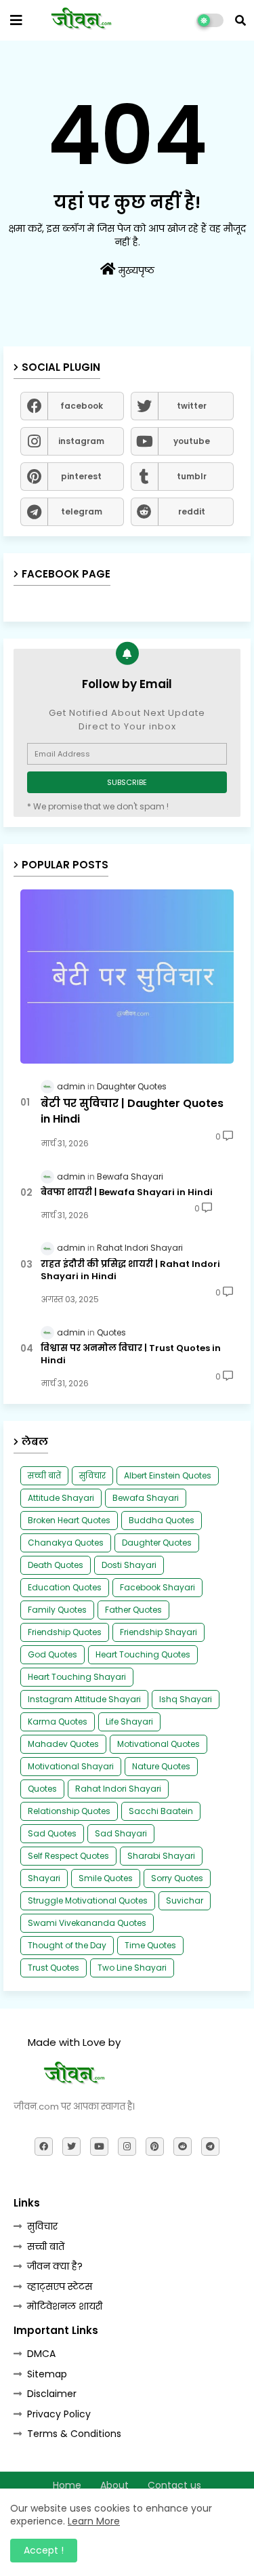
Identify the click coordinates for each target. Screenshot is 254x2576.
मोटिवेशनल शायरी (65, 2306)
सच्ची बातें (44, 1475)
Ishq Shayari (186, 1699)
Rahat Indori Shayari (118, 1789)
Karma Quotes (58, 1722)
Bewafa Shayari (146, 1498)
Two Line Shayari (132, 1968)
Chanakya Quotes (66, 1543)
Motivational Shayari (71, 1766)
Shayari (44, 1878)
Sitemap (47, 2374)
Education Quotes (65, 1587)
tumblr (192, 476)
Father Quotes (133, 1610)
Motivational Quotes (158, 1744)
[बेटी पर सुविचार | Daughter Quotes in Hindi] (127, 977)
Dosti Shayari (129, 1565)
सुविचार (92, 1475)
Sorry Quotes (177, 1878)
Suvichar (185, 1900)
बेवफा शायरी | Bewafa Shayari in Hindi (127, 1192)
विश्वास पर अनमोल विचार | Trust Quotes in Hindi (131, 1354)
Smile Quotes (106, 1878)
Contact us (174, 2486)
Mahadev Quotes (63, 1744)
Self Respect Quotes (68, 1856)
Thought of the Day (67, 1945)
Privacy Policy (59, 2414)
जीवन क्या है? (55, 2266)
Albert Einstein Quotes (168, 1475)
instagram (81, 441)
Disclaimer (52, 2394)
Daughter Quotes (157, 1543)
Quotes (42, 1789)
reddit (192, 511)
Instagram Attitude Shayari (84, 1699)
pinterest (81, 476)
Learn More (94, 2521)
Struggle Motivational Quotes (88, 1900)
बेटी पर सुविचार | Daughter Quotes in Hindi (132, 1111)
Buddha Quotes (162, 1520)
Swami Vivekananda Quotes (87, 1923)
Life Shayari (129, 1722)
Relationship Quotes (69, 1811)
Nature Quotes (161, 1766)
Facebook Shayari (157, 1587)
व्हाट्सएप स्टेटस (60, 2287)
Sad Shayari (121, 1833)
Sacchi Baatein (161, 1811)
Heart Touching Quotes (143, 1654)
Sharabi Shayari (161, 1856)
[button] (240, 20)
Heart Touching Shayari (77, 1677)
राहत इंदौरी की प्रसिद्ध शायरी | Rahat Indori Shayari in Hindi (130, 1270)
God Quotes (52, 1654)
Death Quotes (56, 1565)
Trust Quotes (54, 1968)
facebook (82, 406)
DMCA (41, 2354)
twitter (192, 406)
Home (67, 2486)
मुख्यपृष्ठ (135, 270)
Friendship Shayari (158, 1632)
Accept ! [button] (44, 2550)
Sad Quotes (52, 1833)
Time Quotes (150, 1945)
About (114, 2486)
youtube (192, 441)
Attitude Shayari (61, 1498)
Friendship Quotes (65, 1632)
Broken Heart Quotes (69, 1520)
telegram (82, 511)
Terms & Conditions (74, 2434)
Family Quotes (57, 1610)
